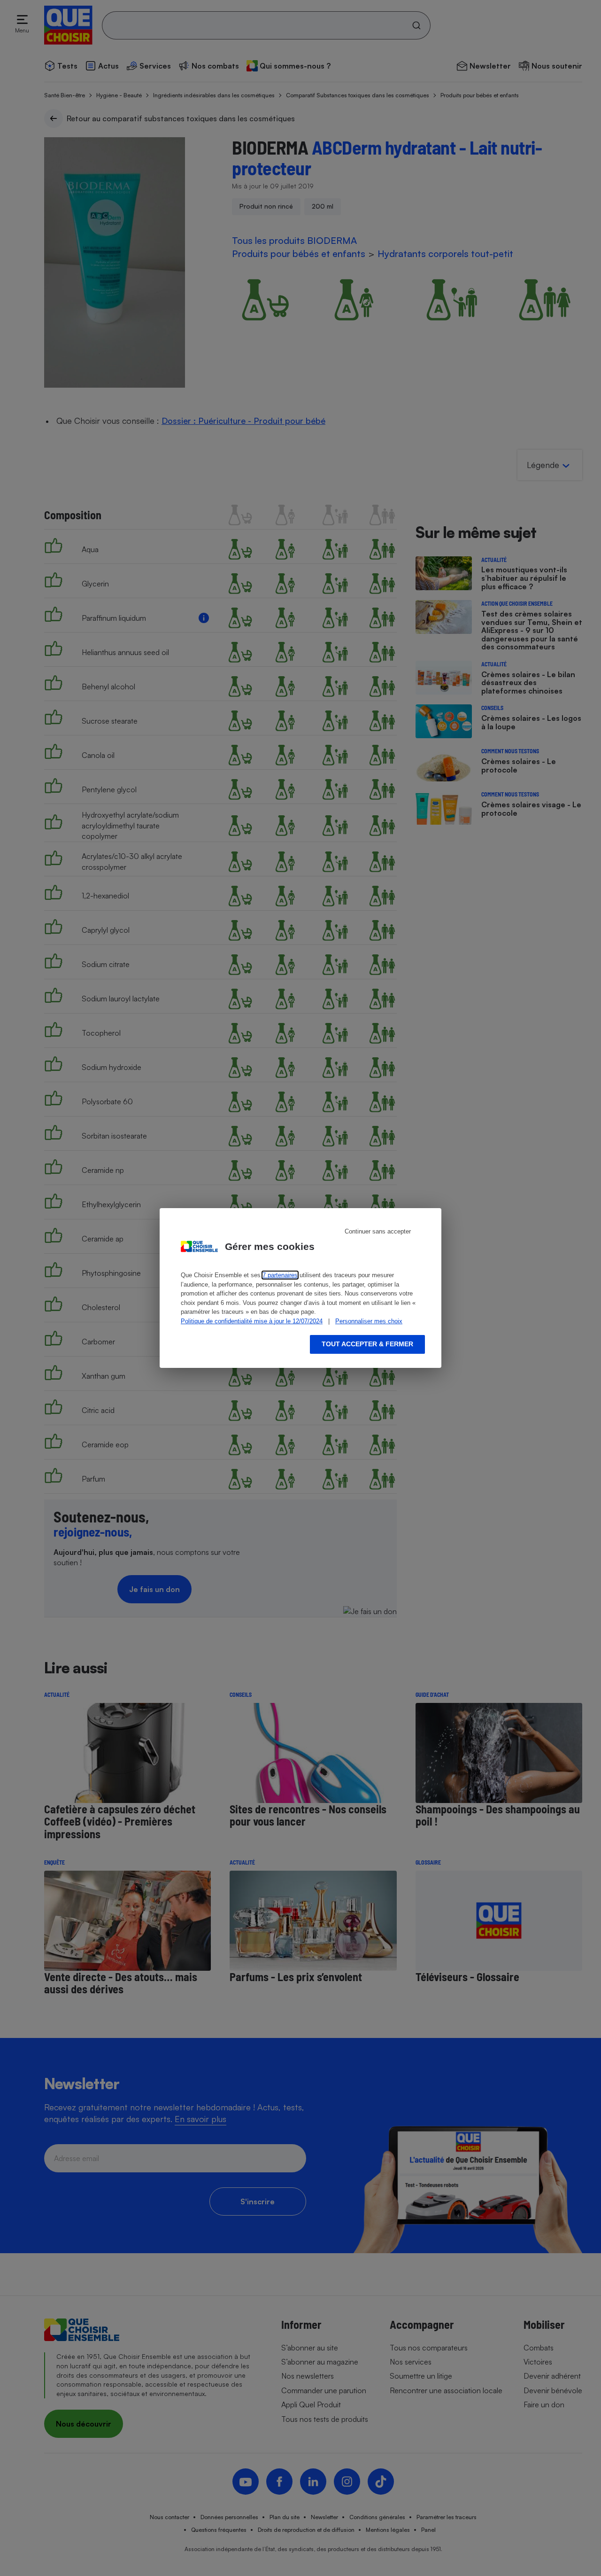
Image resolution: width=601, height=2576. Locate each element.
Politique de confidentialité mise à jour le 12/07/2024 (252, 1321)
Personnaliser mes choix (369, 1321)
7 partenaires (280, 1275)
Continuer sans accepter (378, 1231)
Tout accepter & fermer (367, 1344)
